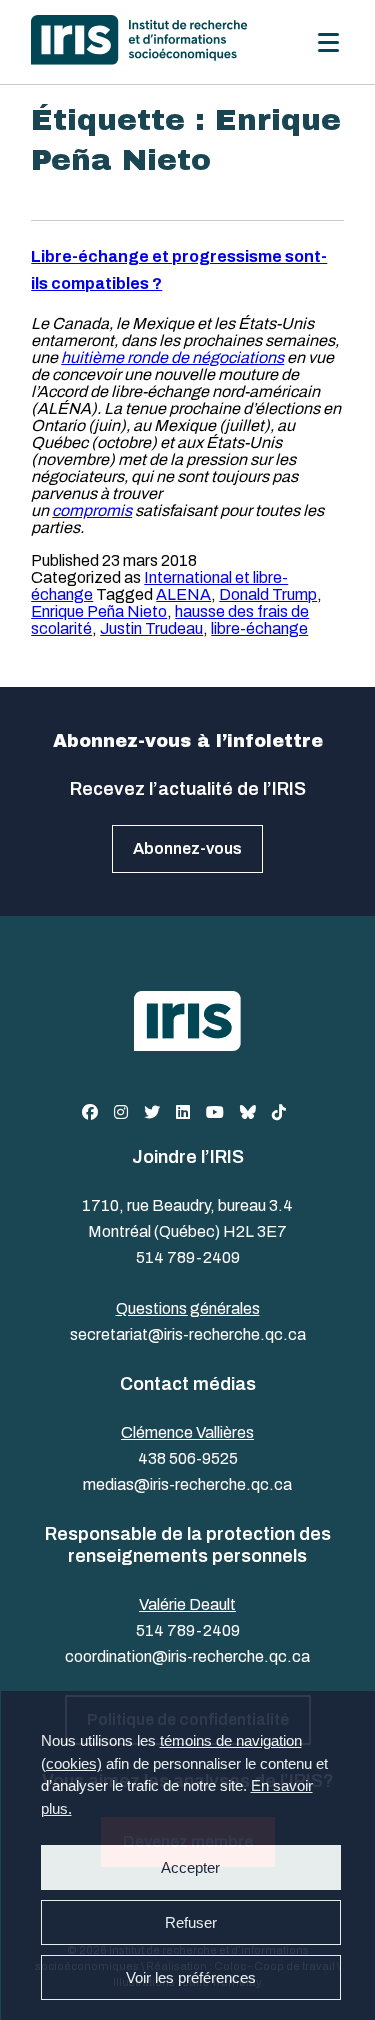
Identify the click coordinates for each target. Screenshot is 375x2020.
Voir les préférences (190, 1977)
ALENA (183, 594)
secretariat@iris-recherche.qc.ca (188, 1334)
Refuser (190, 1922)
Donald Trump (268, 594)
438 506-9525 (188, 1458)
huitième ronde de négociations (172, 357)
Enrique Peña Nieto (99, 611)
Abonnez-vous (187, 848)
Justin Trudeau (151, 628)
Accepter (190, 1867)
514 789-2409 (188, 1257)
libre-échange (259, 628)
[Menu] (328, 42)
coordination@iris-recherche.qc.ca (187, 1656)
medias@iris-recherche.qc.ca (187, 1484)
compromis (92, 510)
